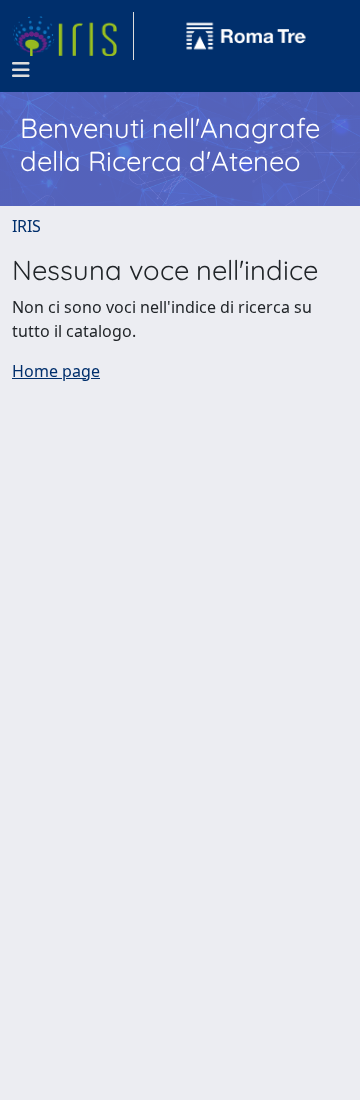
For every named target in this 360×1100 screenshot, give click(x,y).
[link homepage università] (246, 36)
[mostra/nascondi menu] (21, 70)
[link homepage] (73, 36)
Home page (56, 371)
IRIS (26, 226)
